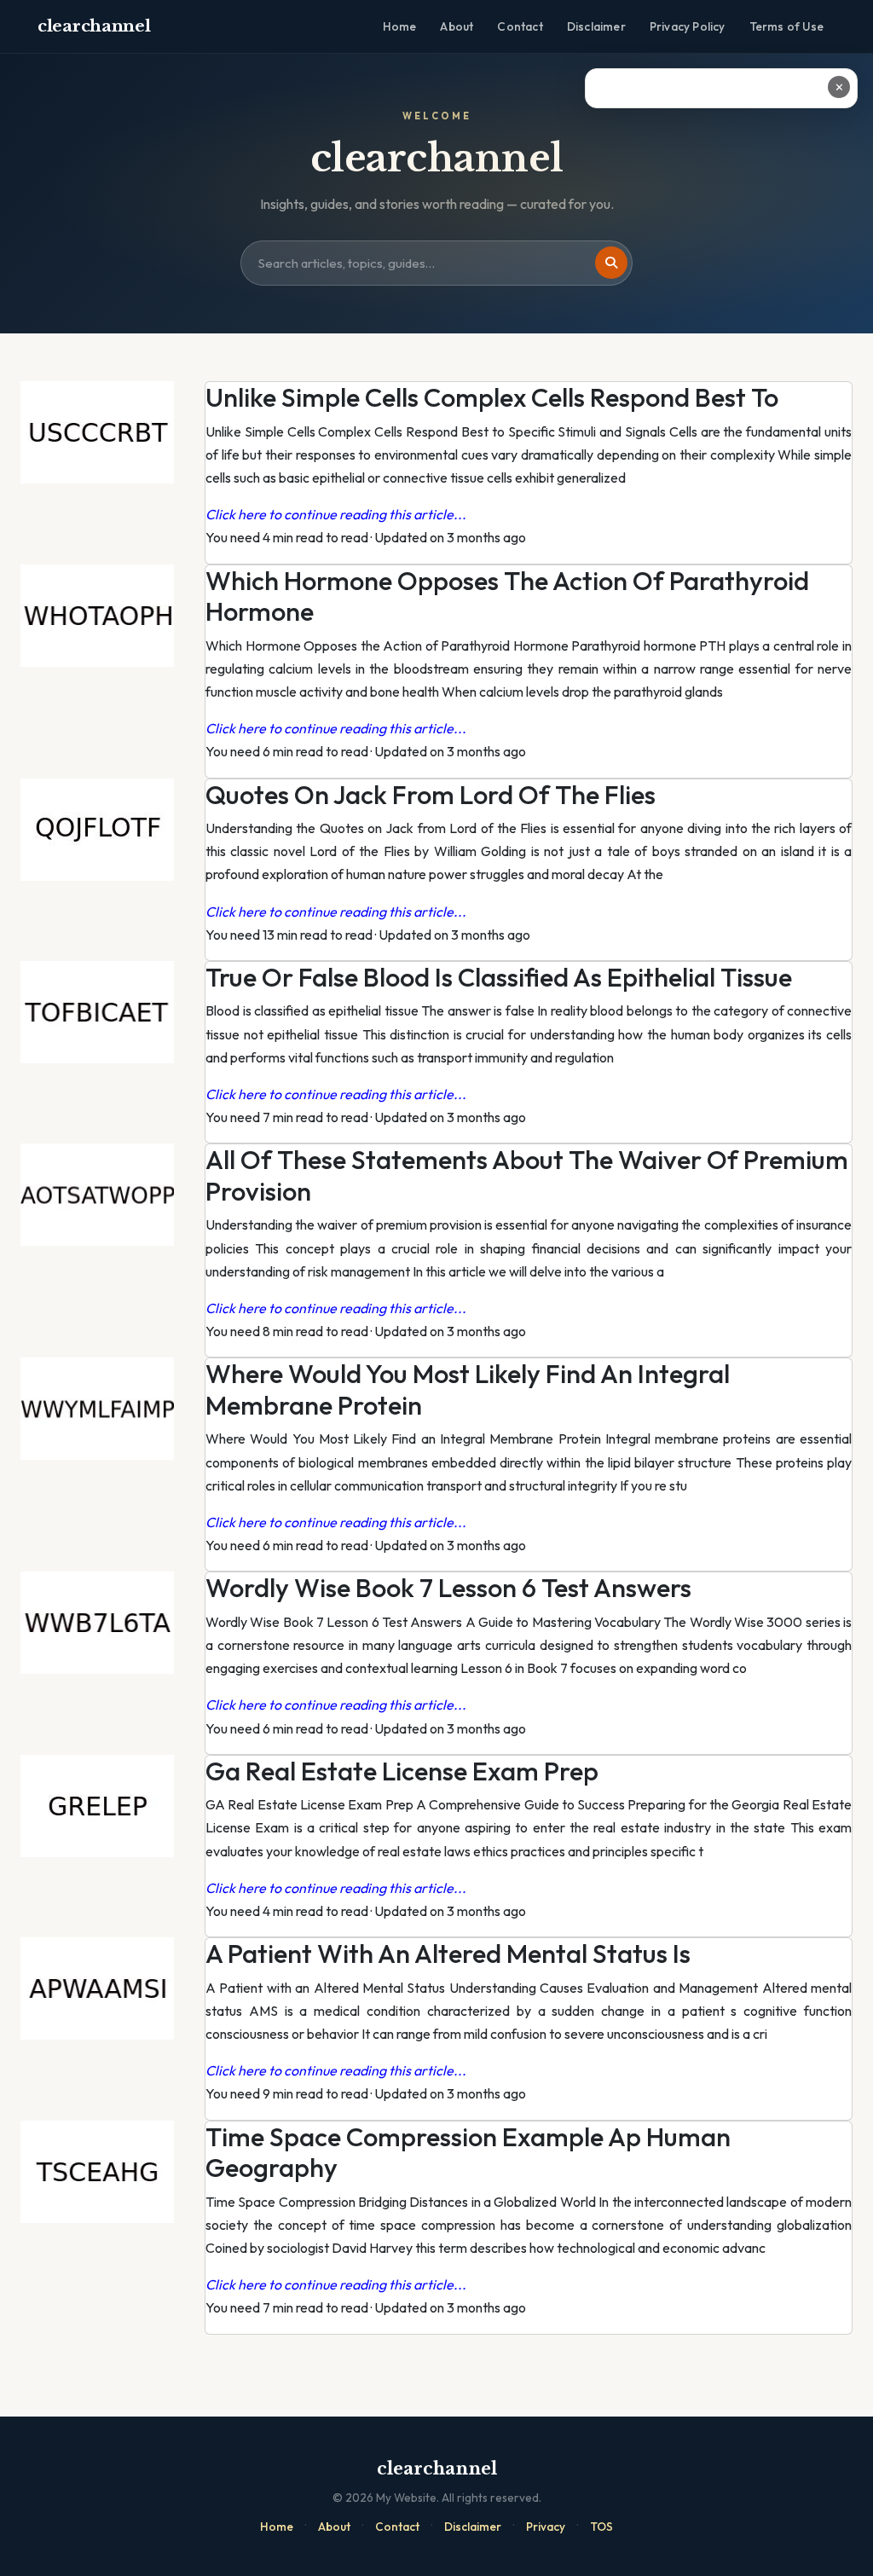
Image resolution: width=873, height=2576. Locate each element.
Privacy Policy (688, 26)
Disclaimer (596, 26)
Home (400, 26)
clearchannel (94, 26)
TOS (601, 2527)
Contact (520, 26)
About (457, 26)
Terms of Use (786, 26)
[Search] (611, 263)
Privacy (546, 2527)
